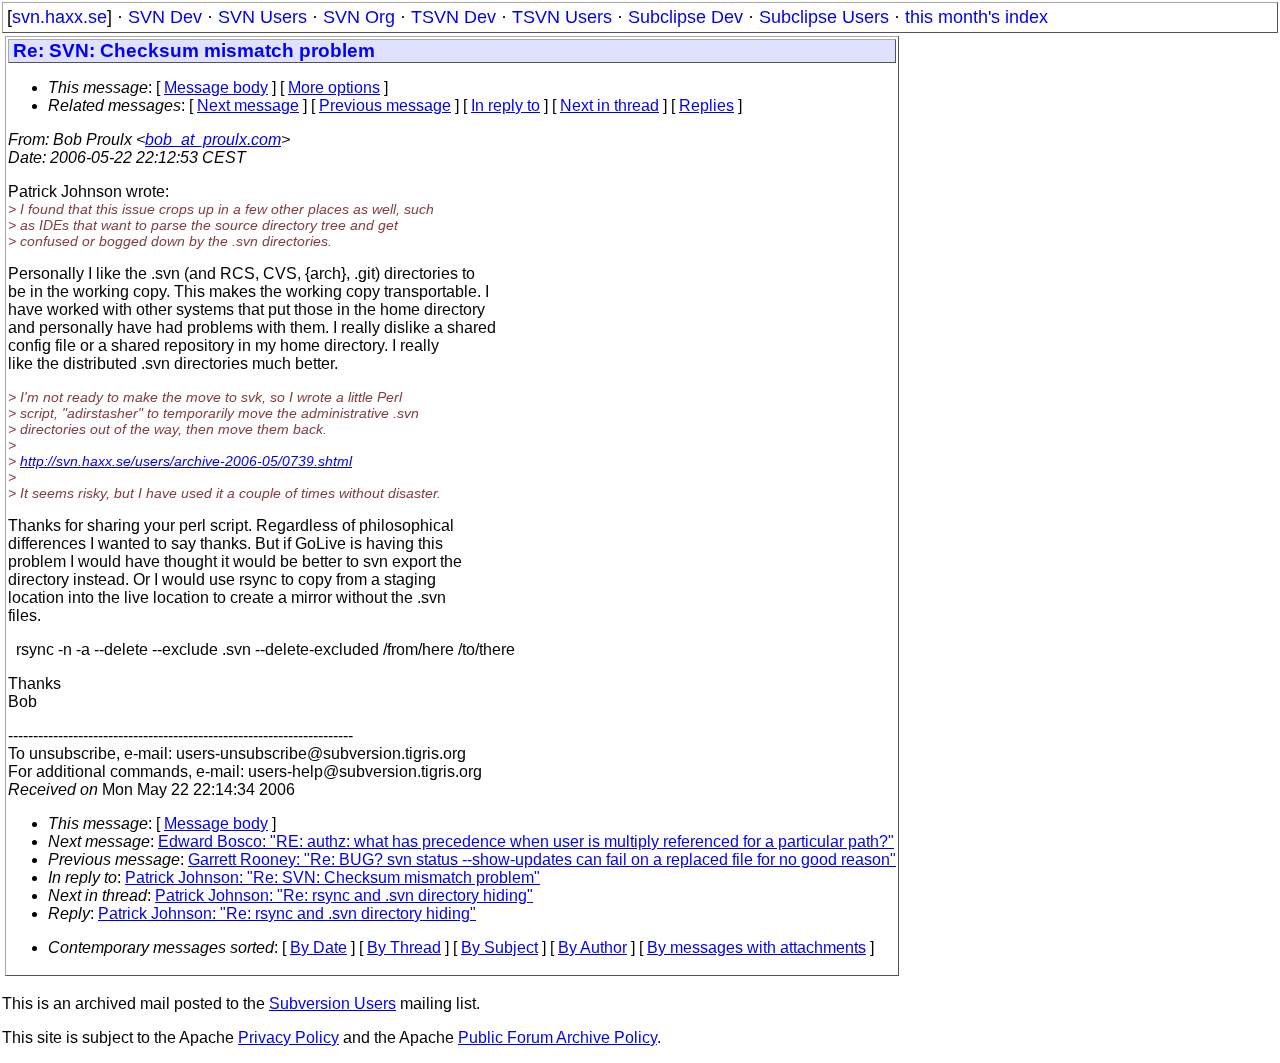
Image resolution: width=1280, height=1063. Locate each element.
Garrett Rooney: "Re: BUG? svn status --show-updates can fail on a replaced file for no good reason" (542, 859)
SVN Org (359, 17)
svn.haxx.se (59, 17)
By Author (592, 947)
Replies (706, 105)
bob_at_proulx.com (213, 139)
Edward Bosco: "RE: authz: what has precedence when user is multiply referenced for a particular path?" (526, 841)
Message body (216, 87)
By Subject (499, 947)
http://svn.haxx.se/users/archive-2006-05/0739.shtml (186, 461)
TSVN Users (562, 17)
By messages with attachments (756, 947)
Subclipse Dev (685, 17)
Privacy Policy (288, 1037)
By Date (318, 947)
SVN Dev (165, 17)
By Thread (404, 947)
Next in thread (609, 105)
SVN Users (262, 17)
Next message (248, 105)
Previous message (385, 105)
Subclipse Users (824, 17)
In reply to (505, 105)
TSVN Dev (453, 17)
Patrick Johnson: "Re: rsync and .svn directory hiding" (344, 895)
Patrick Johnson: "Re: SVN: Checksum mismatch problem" (332, 877)
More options (334, 87)
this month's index (976, 17)
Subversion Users (332, 1003)
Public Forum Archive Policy (557, 1037)
